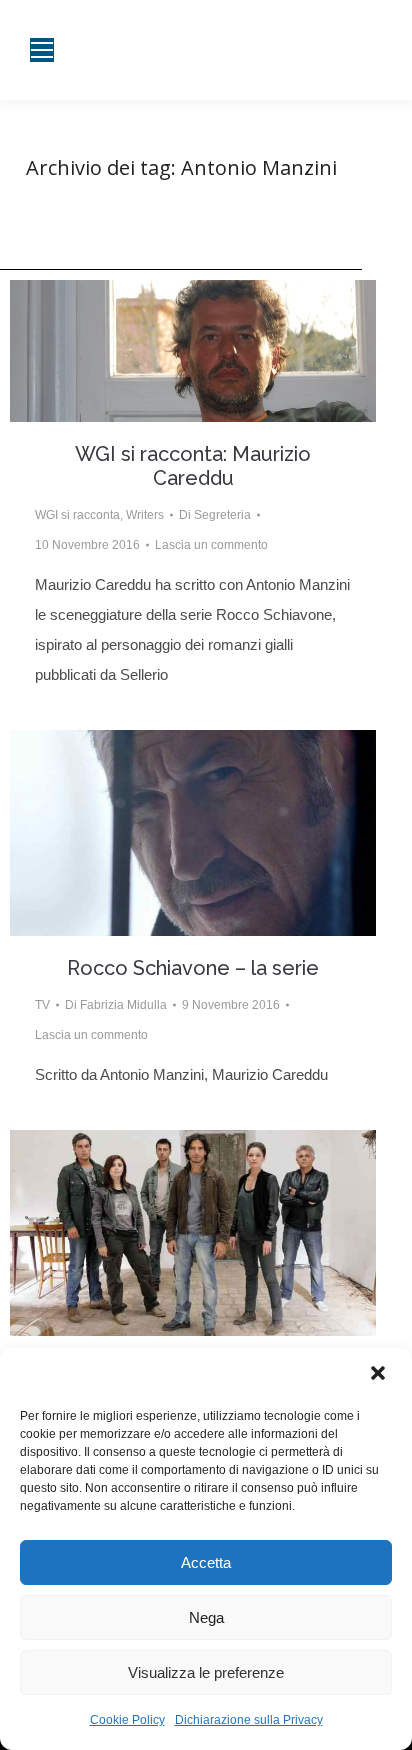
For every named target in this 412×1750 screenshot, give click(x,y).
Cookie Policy (127, 1720)
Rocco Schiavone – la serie (193, 968)
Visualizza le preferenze (206, 1672)
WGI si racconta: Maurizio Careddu (193, 466)
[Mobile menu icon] (42, 50)
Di (215, 515)
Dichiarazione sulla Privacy (249, 1720)
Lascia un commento (211, 545)
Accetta (206, 1562)
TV (42, 1005)
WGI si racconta (77, 515)
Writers (145, 515)
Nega (206, 1617)
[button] (380, 1375)
